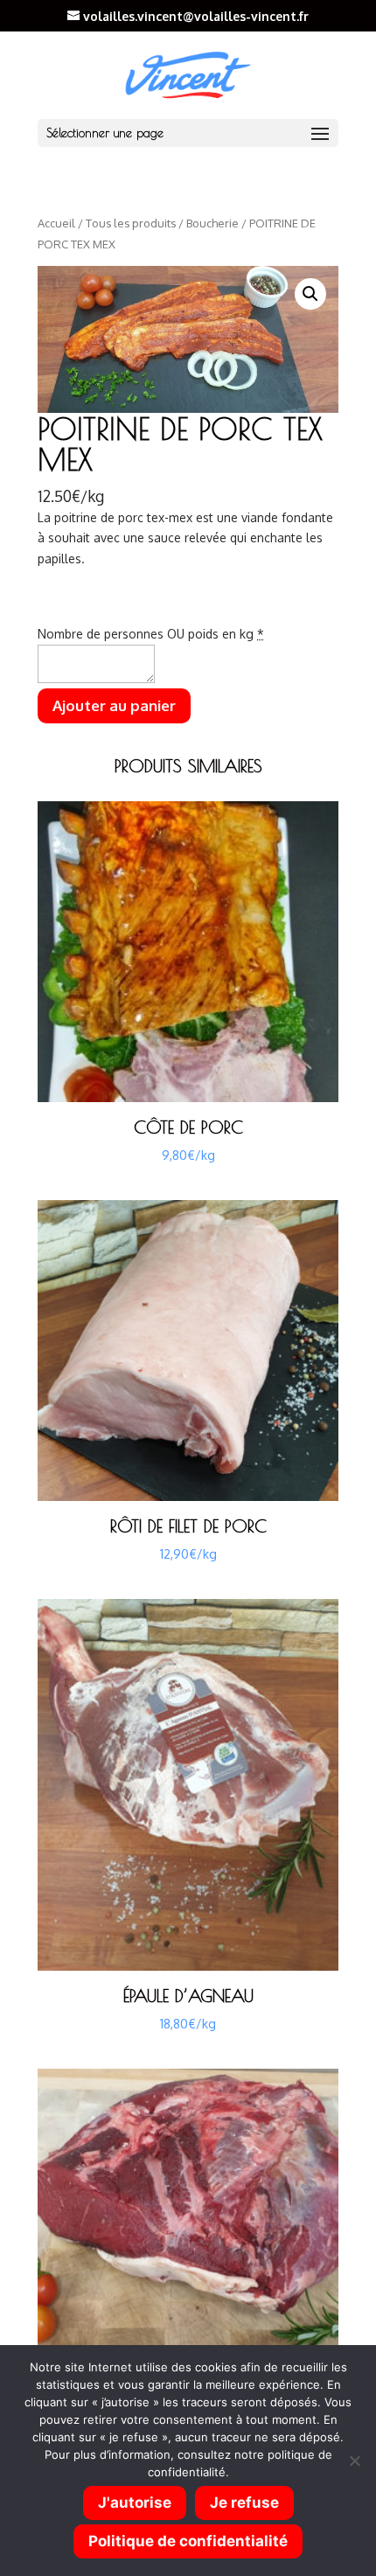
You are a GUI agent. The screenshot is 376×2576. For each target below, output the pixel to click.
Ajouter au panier (114, 705)
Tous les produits (131, 223)
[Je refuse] (354, 2461)
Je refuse (244, 2503)
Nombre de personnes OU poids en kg (151, 634)
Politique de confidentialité (188, 2541)
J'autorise (135, 2503)
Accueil (56, 223)
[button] (310, 294)
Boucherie (212, 223)
